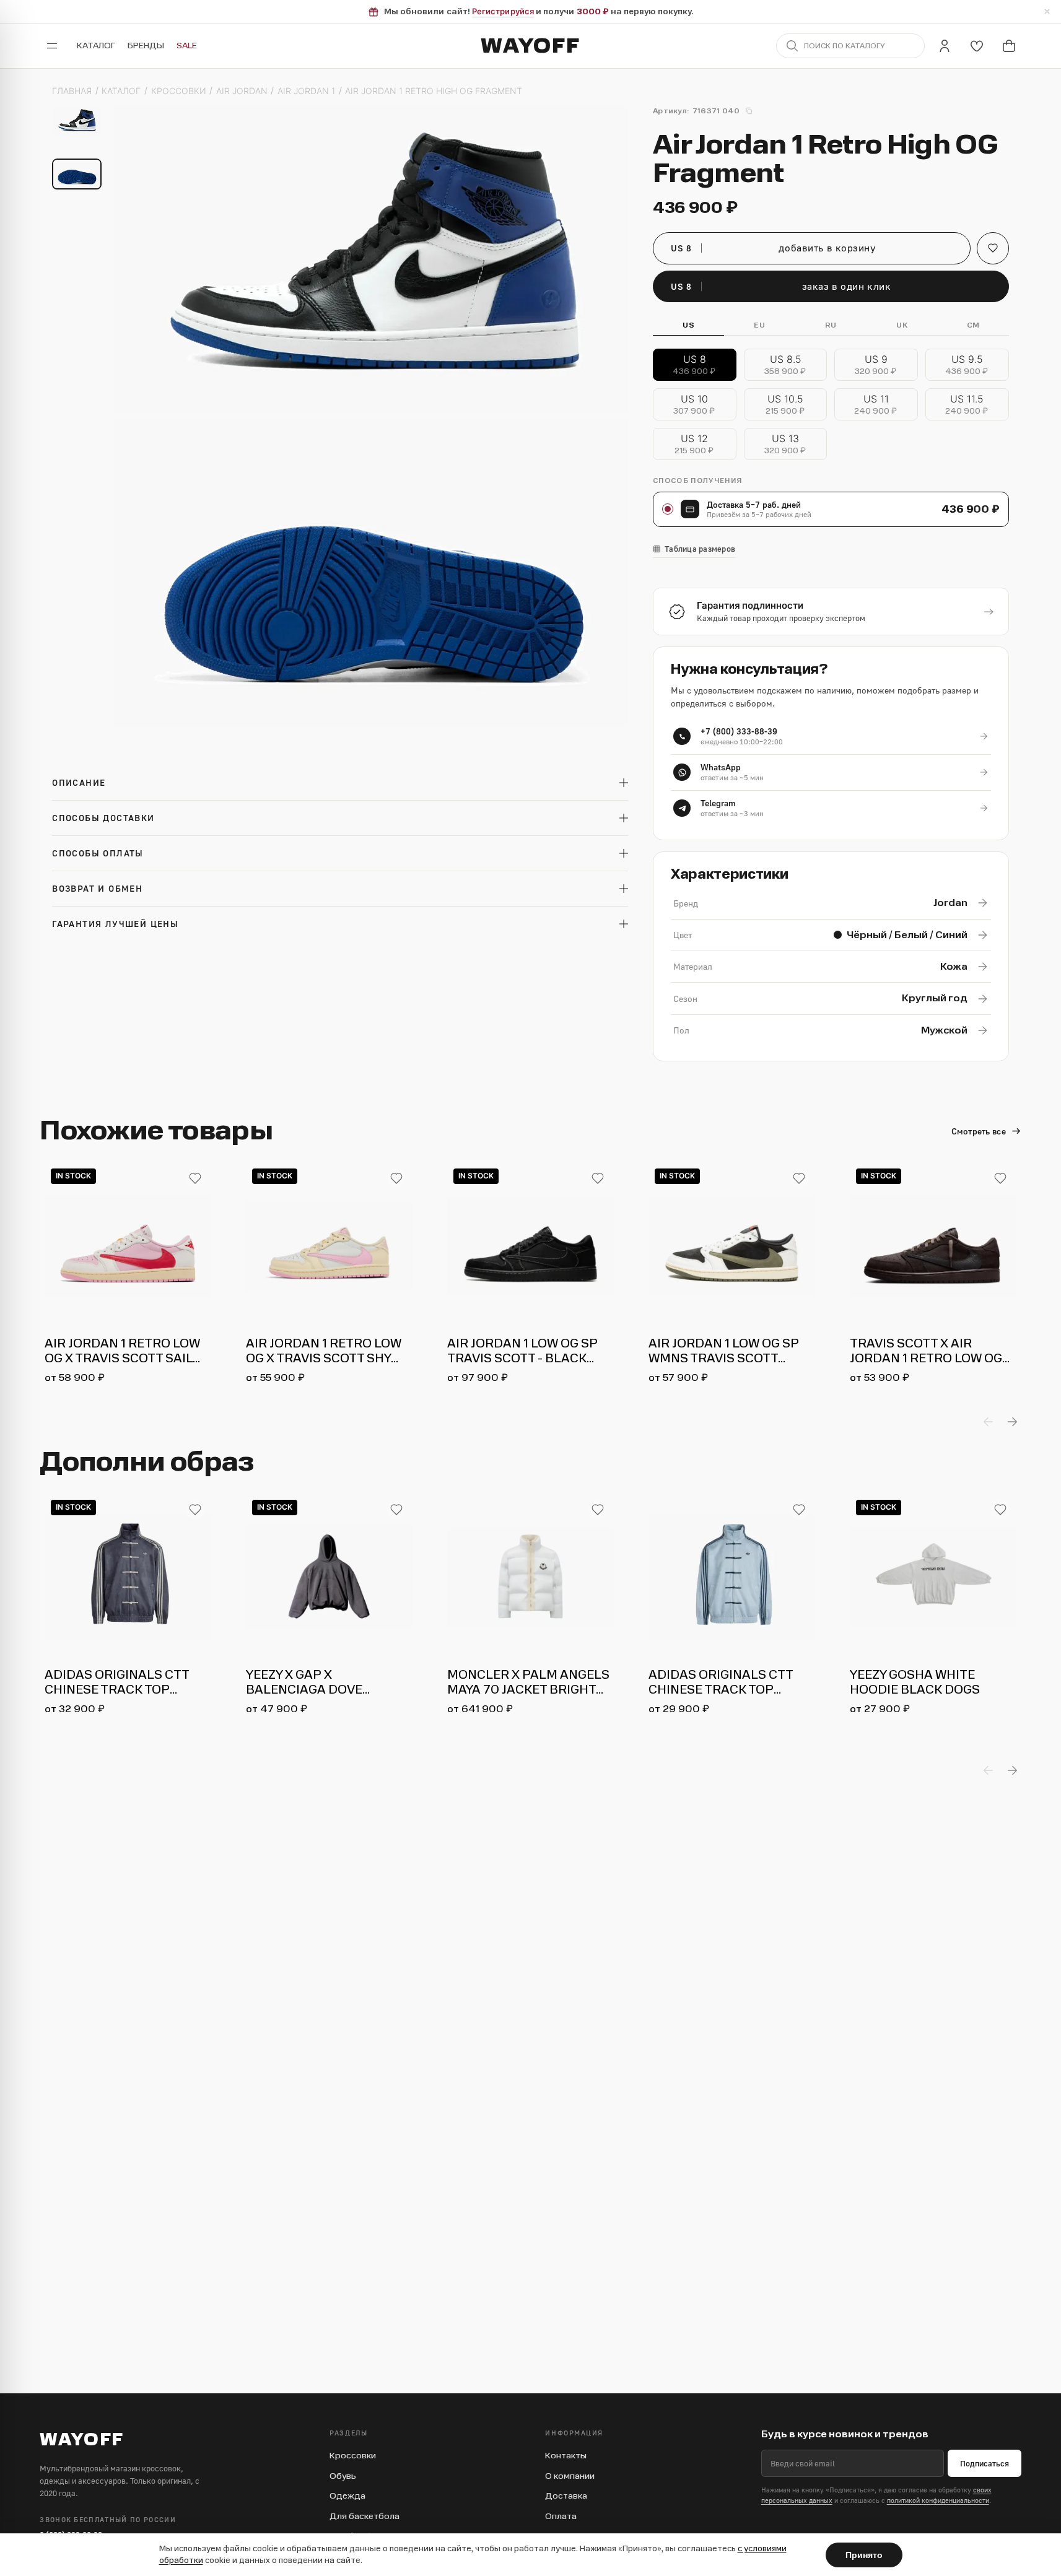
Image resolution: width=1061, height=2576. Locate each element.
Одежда (347, 2496)
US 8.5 (786, 365)
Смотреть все (979, 1131)
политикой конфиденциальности (938, 2500)
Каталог (96, 46)
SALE (187, 46)
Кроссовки (179, 91)
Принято (864, 2555)
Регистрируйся (503, 11)
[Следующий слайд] (1012, 1422)
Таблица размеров (700, 549)
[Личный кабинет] (945, 46)
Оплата (561, 2516)
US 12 (695, 444)
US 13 (786, 444)
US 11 (876, 405)
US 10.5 (786, 405)
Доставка (566, 2496)
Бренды (146, 46)
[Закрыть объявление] (1047, 12)
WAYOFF (530, 46)
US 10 (695, 405)
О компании (570, 2476)
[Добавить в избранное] (195, 1178)
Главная (72, 91)
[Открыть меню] (52, 46)
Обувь (343, 2476)
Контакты (566, 2456)
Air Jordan (242, 91)
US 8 (695, 365)
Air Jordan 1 (306, 91)
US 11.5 (967, 405)
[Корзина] (1009, 46)
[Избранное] (977, 46)
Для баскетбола (365, 2516)
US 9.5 (967, 365)
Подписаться (985, 2463)
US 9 (876, 365)
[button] (993, 248)
